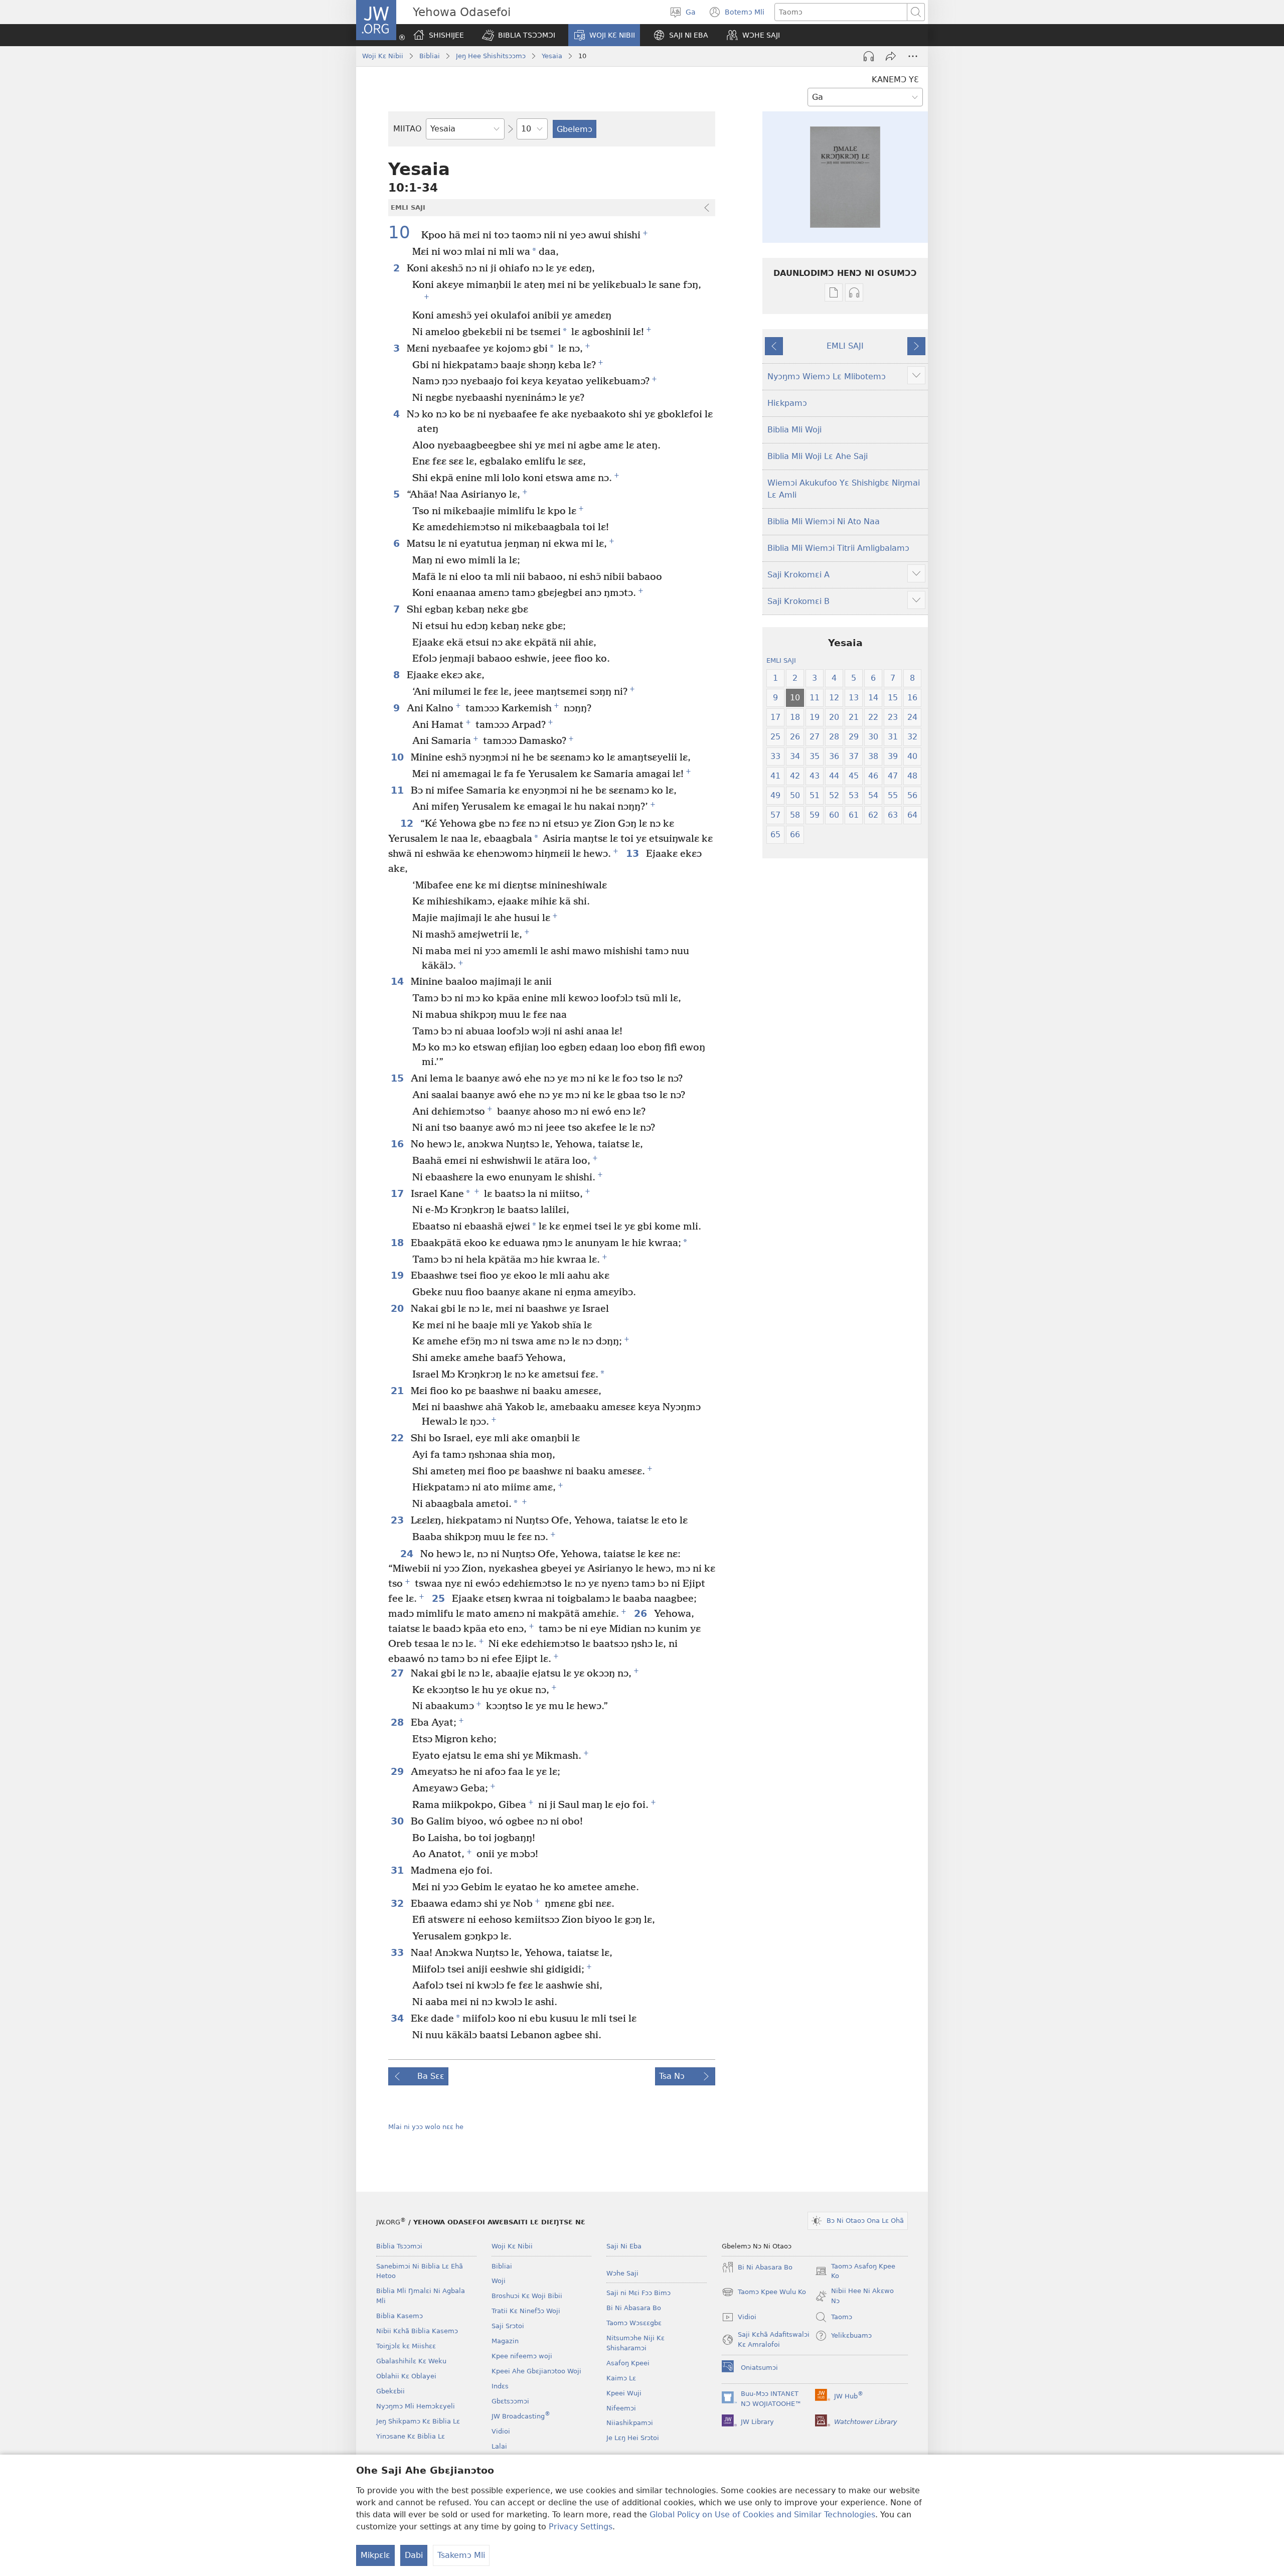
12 (408, 823)
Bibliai (430, 56)
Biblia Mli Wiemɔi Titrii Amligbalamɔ (838, 548)
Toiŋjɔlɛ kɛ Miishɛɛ (406, 2346)
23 (398, 1520)
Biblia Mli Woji (794, 430)
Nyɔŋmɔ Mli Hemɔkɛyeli (416, 2406)
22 (398, 1438)
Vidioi (501, 2431)
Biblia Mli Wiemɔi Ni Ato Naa (824, 521)
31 (398, 1870)
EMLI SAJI (845, 346)
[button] (519, 35)
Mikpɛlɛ (375, 2555)
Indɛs (500, 2386)
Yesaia (552, 56)
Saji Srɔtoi (508, 2326)
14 (398, 981)
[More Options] (913, 56)
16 (398, 1144)
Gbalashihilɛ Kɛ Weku (411, 2361)
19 (398, 1275)
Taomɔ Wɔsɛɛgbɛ (634, 2323)
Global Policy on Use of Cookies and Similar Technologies (762, 2515)
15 (398, 1078)
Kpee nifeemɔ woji (522, 2356)
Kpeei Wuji (624, 2393)
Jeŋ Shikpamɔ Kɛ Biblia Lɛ (418, 2421)
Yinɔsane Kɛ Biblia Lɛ (411, 2436)
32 (398, 1904)
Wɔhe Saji (622, 2273)
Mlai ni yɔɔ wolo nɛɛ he (426, 2127)
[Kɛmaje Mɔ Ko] (891, 56)
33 (398, 1953)
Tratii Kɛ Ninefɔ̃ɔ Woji (526, 2311)
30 (398, 1821)
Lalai (499, 2446)
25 (439, 1599)
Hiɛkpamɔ (787, 403)
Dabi (414, 2555)
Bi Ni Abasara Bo (634, 2308)
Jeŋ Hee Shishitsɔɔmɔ (491, 56)
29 (398, 1772)
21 (398, 1391)
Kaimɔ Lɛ (621, 2378)
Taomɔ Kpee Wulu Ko (764, 2293)
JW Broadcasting (521, 2416)
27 (398, 1673)
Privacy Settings (581, 2527)
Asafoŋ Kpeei (628, 2363)
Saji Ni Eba (624, 2246)
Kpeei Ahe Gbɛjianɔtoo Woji (536, 2371)
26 (641, 1614)
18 (398, 1243)
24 (408, 1554)
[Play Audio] (869, 56)
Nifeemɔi (621, 2408)
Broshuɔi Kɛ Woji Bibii (527, 2296)
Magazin (505, 2341)
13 (633, 854)
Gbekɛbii (390, 2391)
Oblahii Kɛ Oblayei (406, 2376)
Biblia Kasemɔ (399, 2316)
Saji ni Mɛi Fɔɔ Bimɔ (638, 2293)
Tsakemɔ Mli (461, 2555)
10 (404, 233)
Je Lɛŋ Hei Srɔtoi (633, 2438)
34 (398, 2018)
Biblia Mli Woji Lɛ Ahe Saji (818, 456)
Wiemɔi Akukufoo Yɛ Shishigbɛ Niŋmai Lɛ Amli (844, 489)
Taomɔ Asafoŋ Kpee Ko (855, 2272)
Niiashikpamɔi (630, 2423)
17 (398, 1194)
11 (398, 790)
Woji (499, 2281)
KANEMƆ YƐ (895, 80)
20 (398, 1309)
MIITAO (408, 129)
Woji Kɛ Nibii (383, 56)
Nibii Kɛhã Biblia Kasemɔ (417, 2331)
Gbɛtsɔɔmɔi (510, 2401)
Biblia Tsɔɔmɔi (399, 2246)
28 (398, 1722)
